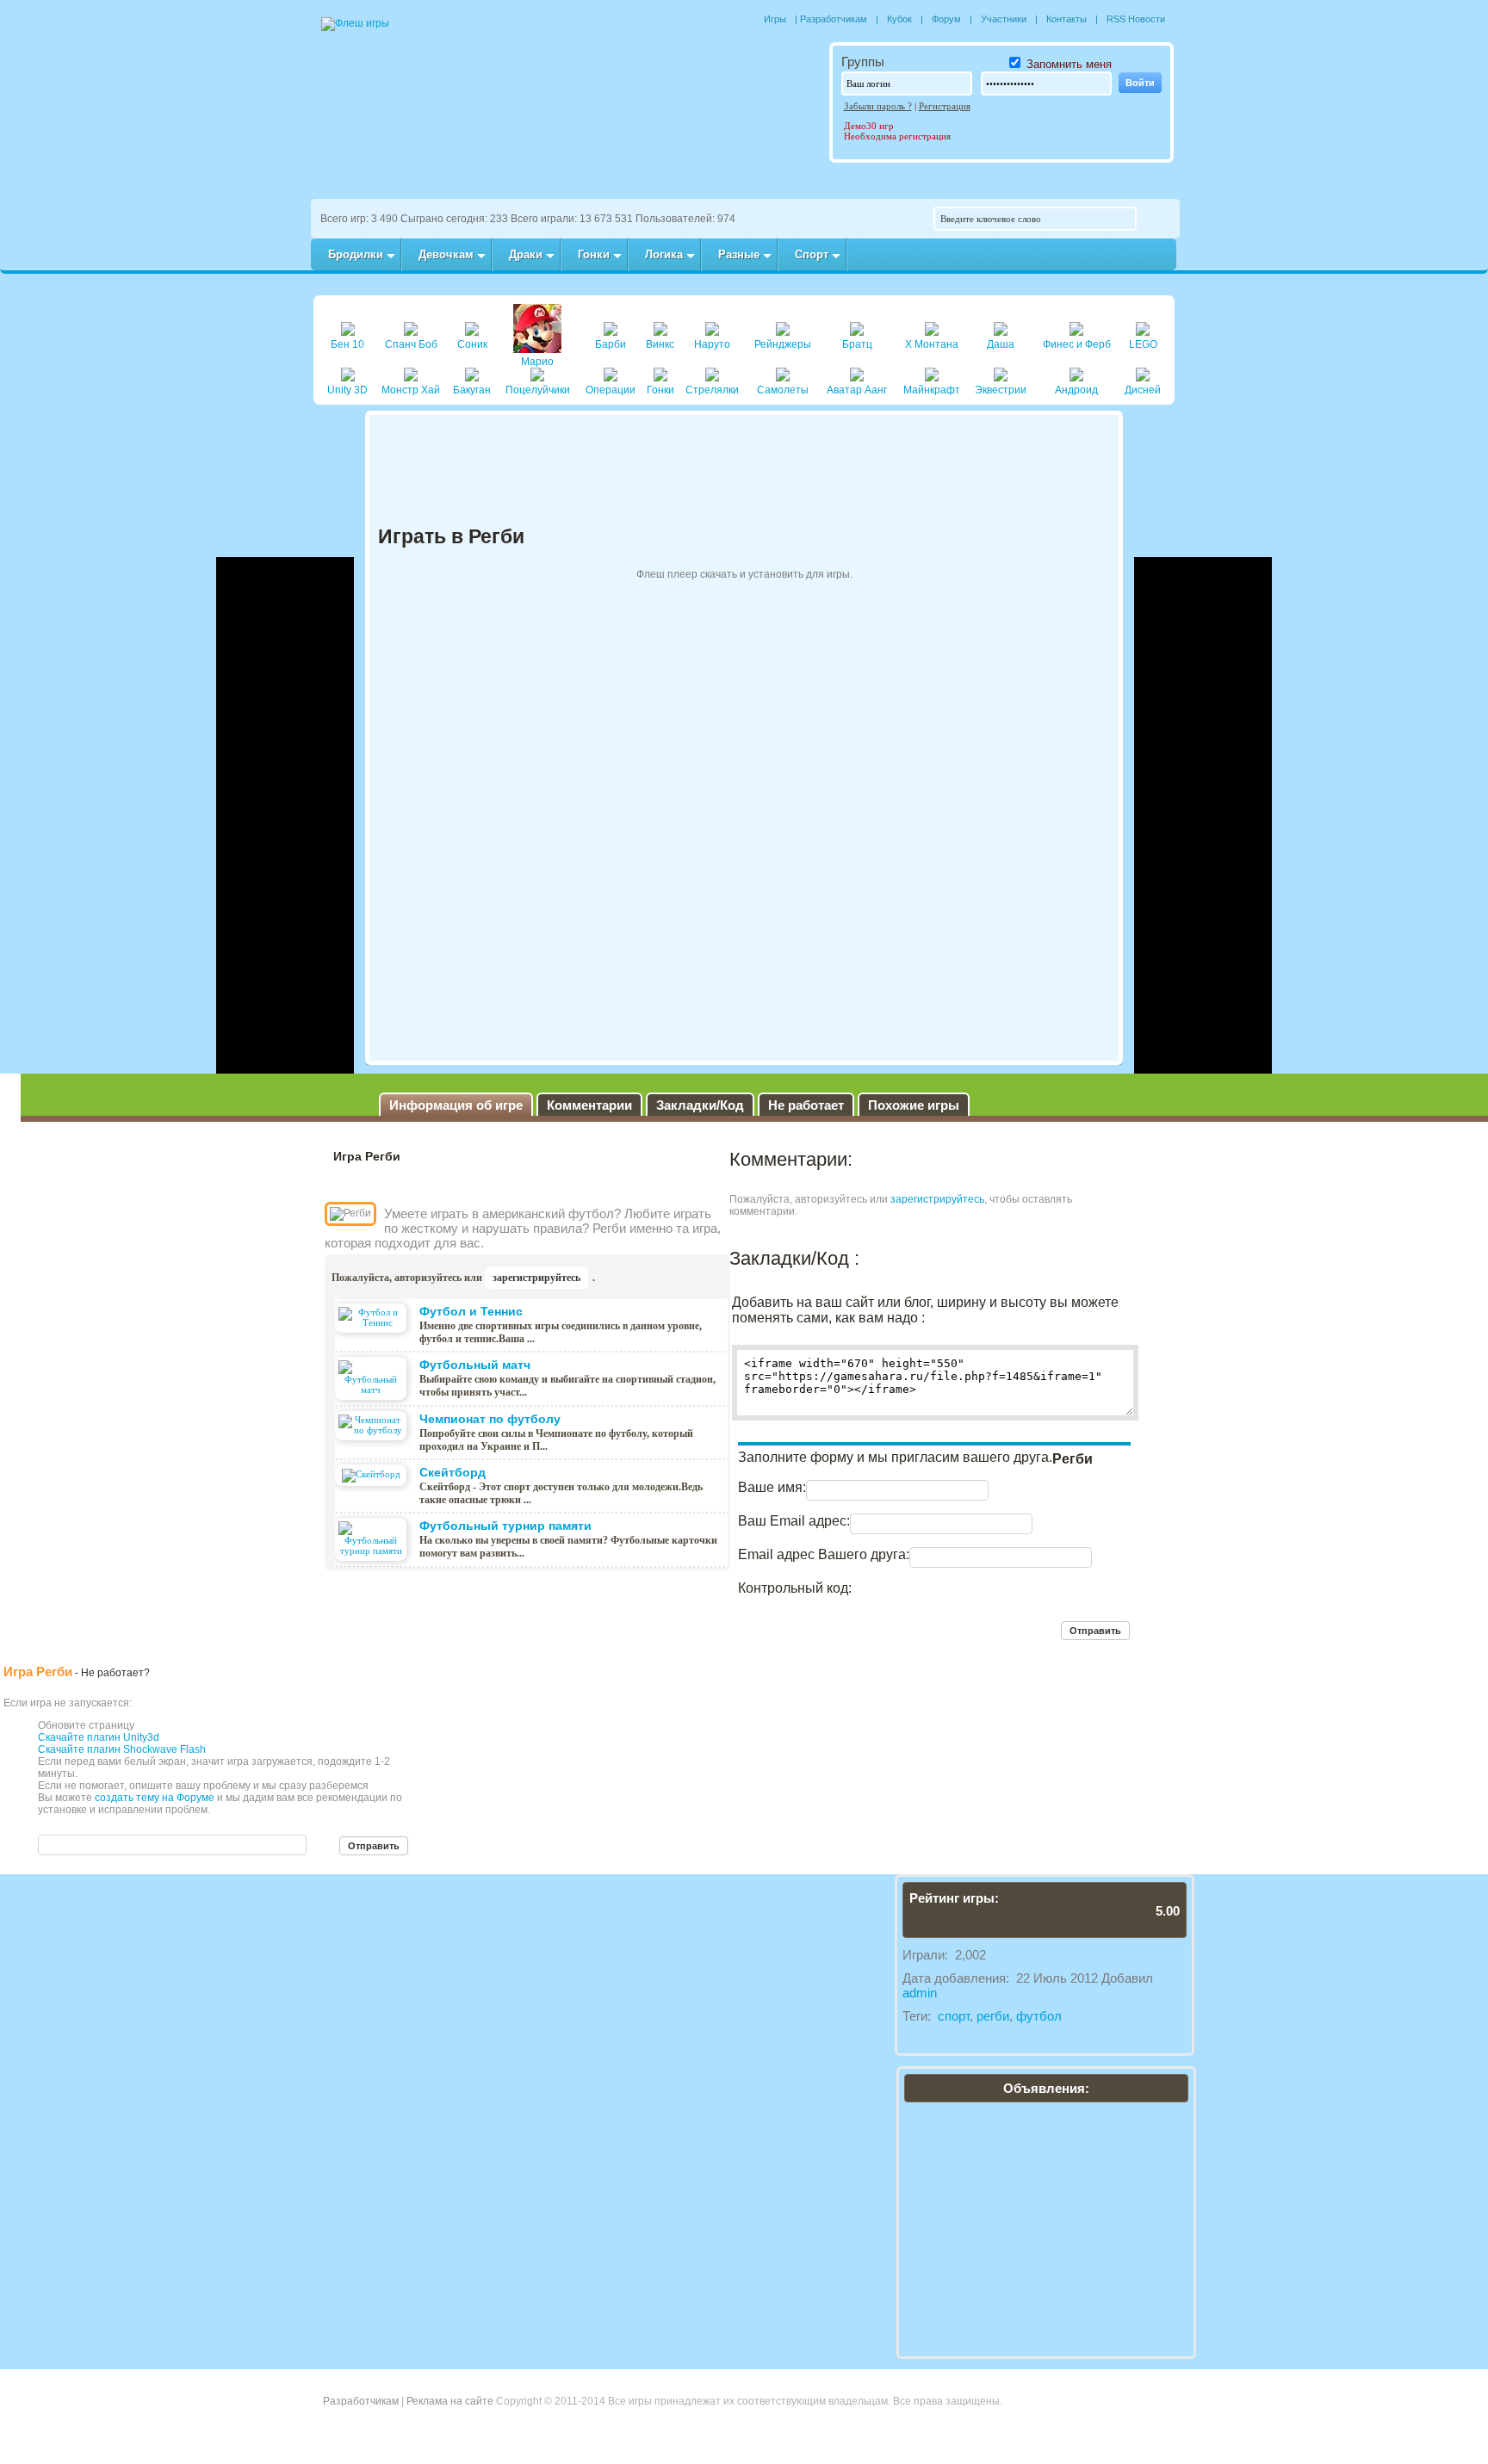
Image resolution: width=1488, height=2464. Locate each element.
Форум (946, 19)
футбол (1039, 2016)
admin (920, 1993)
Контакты (1066, 19)
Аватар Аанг (857, 390)
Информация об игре (456, 1105)
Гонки (660, 390)
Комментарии (589, 1105)
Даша (1001, 344)
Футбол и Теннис (471, 1311)
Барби (611, 344)
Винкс (660, 344)
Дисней (1143, 390)
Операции (611, 390)
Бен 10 (347, 344)
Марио (537, 362)
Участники (1004, 19)
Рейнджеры (783, 344)
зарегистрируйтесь (536, 1278)
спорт (954, 2016)
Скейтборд (453, 1472)
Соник (472, 344)
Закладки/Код (700, 1105)
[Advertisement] (285, 815)
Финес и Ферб (1077, 344)
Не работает (806, 1105)
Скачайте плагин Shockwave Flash (122, 1749)
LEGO (1143, 344)
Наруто (712, 344)
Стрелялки (712, 390)
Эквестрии (1001, 390)
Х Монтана (932, 344)
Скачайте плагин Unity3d (99, 1737)
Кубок (899, 19)
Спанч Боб (411, 344)
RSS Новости (1136, 19)
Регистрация (945, 106)
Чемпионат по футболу (490, 1419)
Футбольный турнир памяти (505, 1526)
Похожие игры (914, 1105)
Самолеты (783, 390)
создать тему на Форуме (155, 1798)
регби (993, 2016)
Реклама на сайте (450, 2401)
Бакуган (472, 390)
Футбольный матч (475, 1365)
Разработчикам (834, 19)
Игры (775, 19)
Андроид (1076, 390)
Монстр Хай (411, 390)
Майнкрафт (932, 390)
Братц (857, 344)
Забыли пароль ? (878, 106)
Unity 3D (347, 390)
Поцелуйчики (538, 390)
